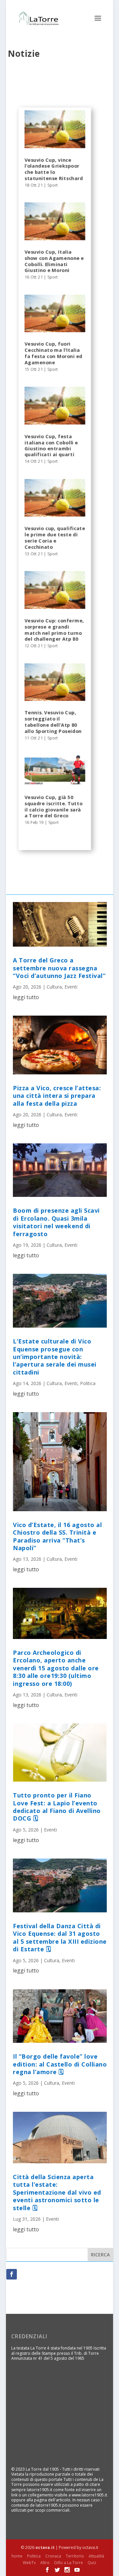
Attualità (96, 2556)
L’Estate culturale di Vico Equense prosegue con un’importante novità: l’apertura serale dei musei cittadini (55, 1357)
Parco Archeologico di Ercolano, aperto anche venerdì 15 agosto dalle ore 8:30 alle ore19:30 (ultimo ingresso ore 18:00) (56, 1668)
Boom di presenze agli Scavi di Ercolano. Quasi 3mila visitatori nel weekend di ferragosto (56, 1222)
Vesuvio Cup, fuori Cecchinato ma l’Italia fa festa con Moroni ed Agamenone (53, 353)
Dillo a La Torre (69, 2563)
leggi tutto (26, 997)
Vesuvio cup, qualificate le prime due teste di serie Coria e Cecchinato (55, 538)
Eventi (71, 987)
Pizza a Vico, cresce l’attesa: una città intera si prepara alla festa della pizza (57, 1096)
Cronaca (53, 2556)
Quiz (92, 2563)
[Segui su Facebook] (12, 2274)
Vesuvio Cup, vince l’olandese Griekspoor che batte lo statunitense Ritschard (54, 169)
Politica (88, 1383)
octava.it (45, 2547)
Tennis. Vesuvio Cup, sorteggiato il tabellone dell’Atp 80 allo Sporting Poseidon (53, 722)
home (17, 2556)
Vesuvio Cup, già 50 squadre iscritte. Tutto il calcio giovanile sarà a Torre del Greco (53, 806)
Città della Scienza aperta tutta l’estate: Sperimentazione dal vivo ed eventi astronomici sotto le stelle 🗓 (57, 2192)
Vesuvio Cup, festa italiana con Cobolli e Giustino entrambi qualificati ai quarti (51, 445)
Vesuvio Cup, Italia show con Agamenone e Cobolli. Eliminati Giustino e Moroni (54, 261)
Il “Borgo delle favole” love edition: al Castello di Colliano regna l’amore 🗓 (60, 2064)
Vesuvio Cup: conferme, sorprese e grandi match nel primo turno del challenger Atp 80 (54, 630)
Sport (53, 185)
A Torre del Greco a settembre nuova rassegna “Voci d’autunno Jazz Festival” (59, 968)
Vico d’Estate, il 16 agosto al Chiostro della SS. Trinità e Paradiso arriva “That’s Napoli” (57, 1536)
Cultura (54, 987)
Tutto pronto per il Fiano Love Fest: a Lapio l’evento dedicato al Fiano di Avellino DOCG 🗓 (57, 1807)
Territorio (75, 2556)
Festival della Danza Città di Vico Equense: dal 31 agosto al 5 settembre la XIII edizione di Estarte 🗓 (60, 1937)
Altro (45, 2563)
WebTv (29, 2563)
